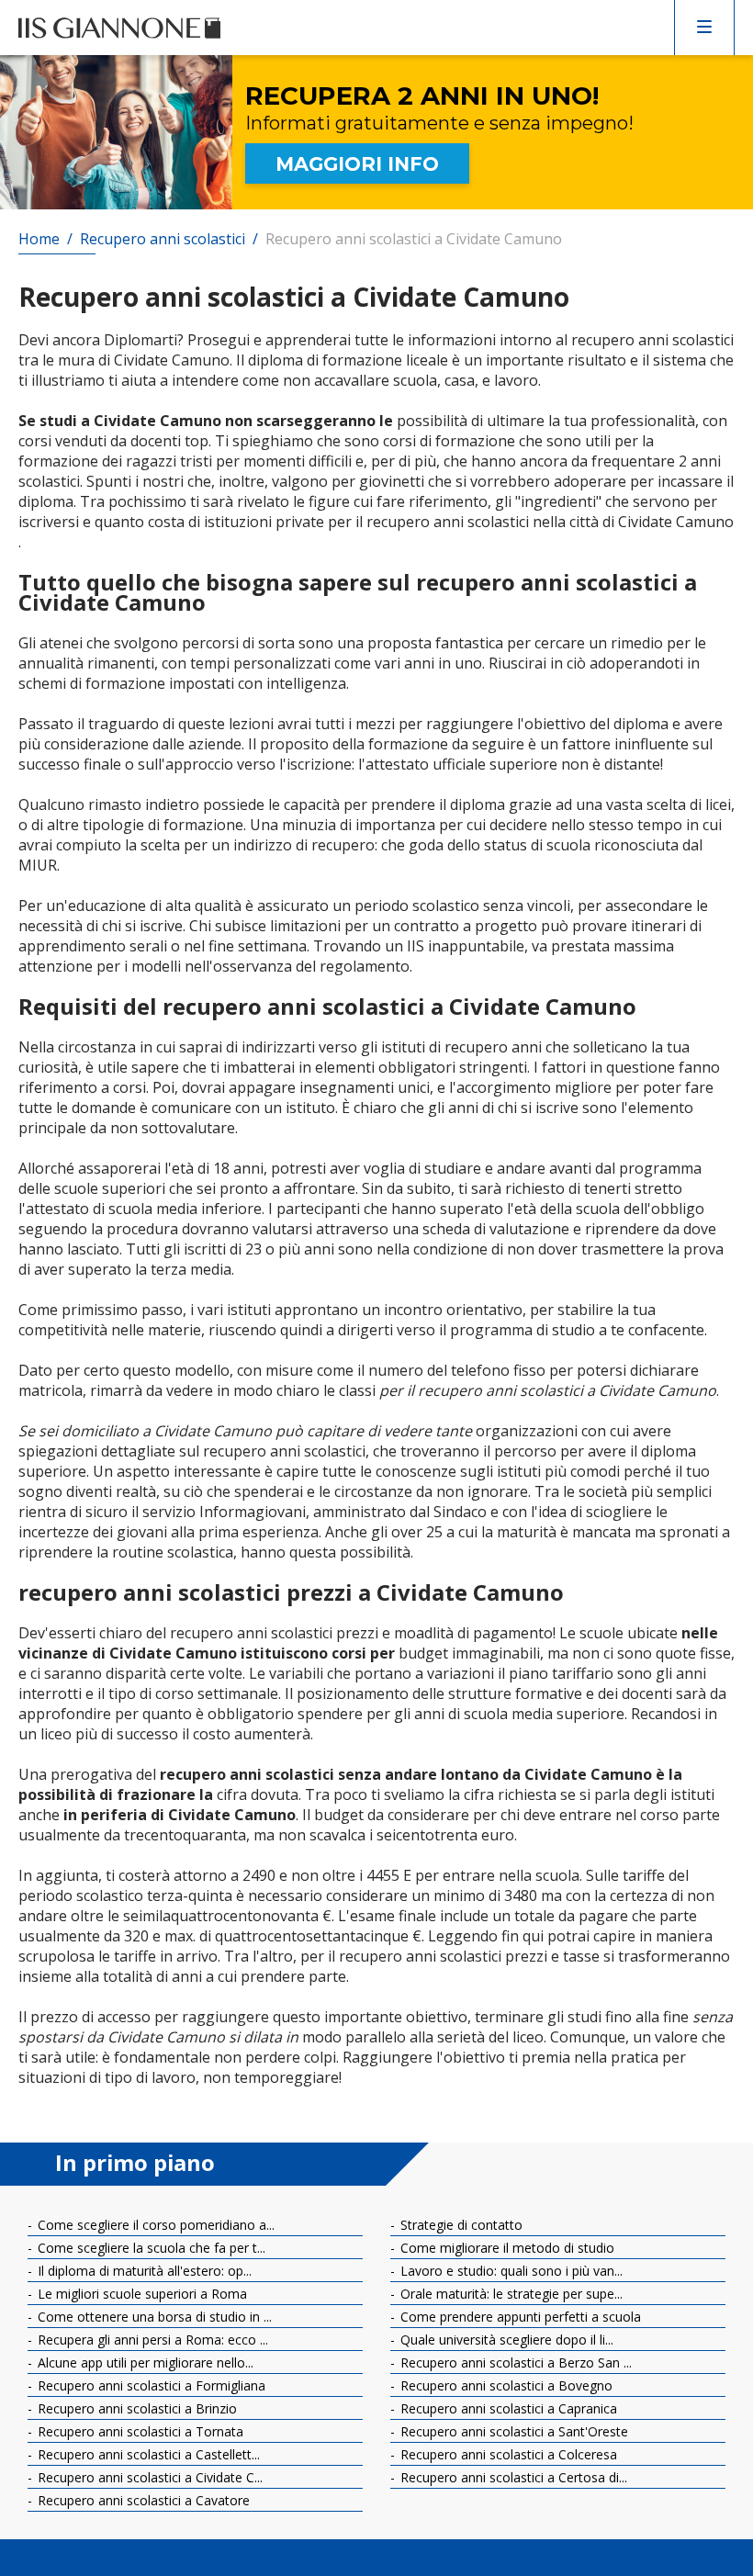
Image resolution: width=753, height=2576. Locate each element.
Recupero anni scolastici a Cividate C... (148, 2477)
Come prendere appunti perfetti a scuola (519, 2317)
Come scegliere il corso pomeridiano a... (154, 2225)
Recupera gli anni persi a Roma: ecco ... (151, 2340)
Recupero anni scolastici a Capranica (507, 2408)
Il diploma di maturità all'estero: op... (143, 2271)
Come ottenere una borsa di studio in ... (153, 2317)
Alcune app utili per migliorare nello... (144, 2362)
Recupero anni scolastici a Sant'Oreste (512, 2431)
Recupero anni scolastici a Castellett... (147, 2454)
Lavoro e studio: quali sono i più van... (510, 2271)
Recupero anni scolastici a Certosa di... (512, 2477)
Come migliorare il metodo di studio (506, 2248)
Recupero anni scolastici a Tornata (139, 2431)
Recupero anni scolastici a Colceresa (507, 2454)
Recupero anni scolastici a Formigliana (150, 2385)
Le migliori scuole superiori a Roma (140, 2294)
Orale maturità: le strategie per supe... (510, 2294)
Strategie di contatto (460, 2225)
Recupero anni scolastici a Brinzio (135, 2408)
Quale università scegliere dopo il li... (505, 2340)
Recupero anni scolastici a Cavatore (142, 2500)
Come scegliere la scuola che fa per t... (150, 2248)
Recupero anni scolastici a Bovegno (505, 2385)
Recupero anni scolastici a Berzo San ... (514, 2362)
